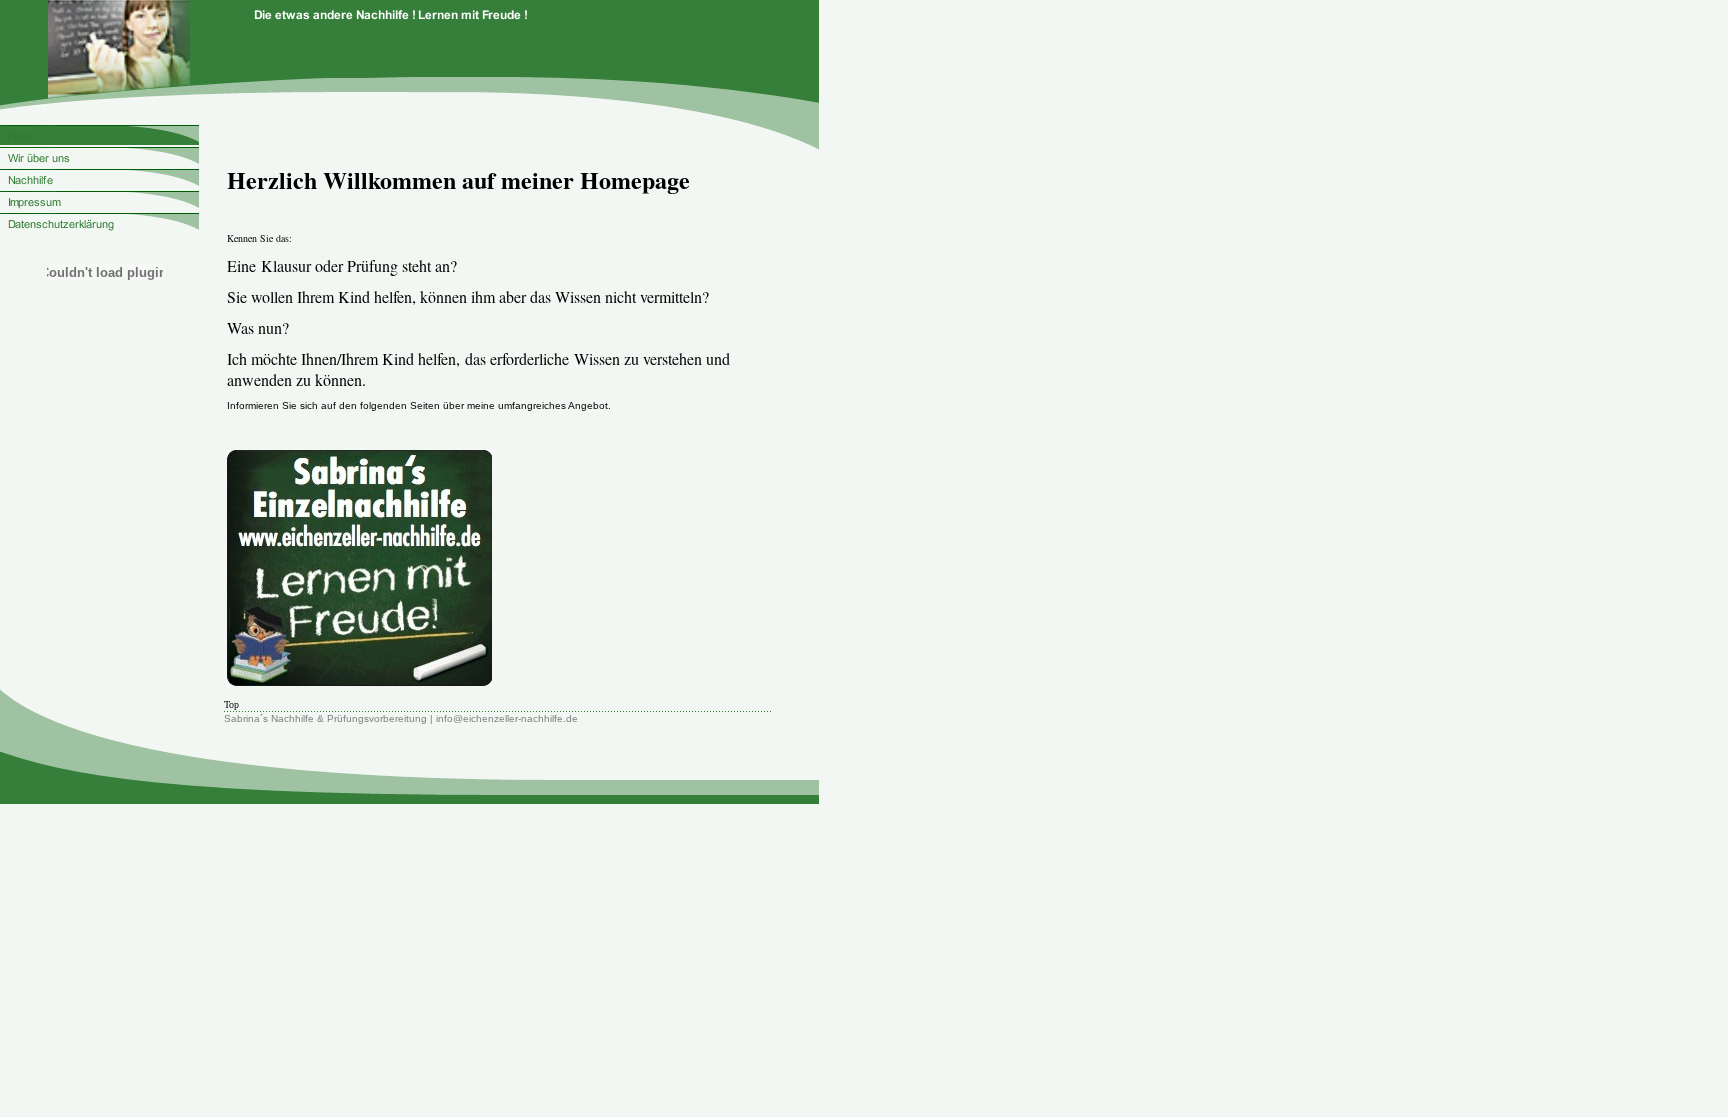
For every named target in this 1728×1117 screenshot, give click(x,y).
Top (231, 704)
